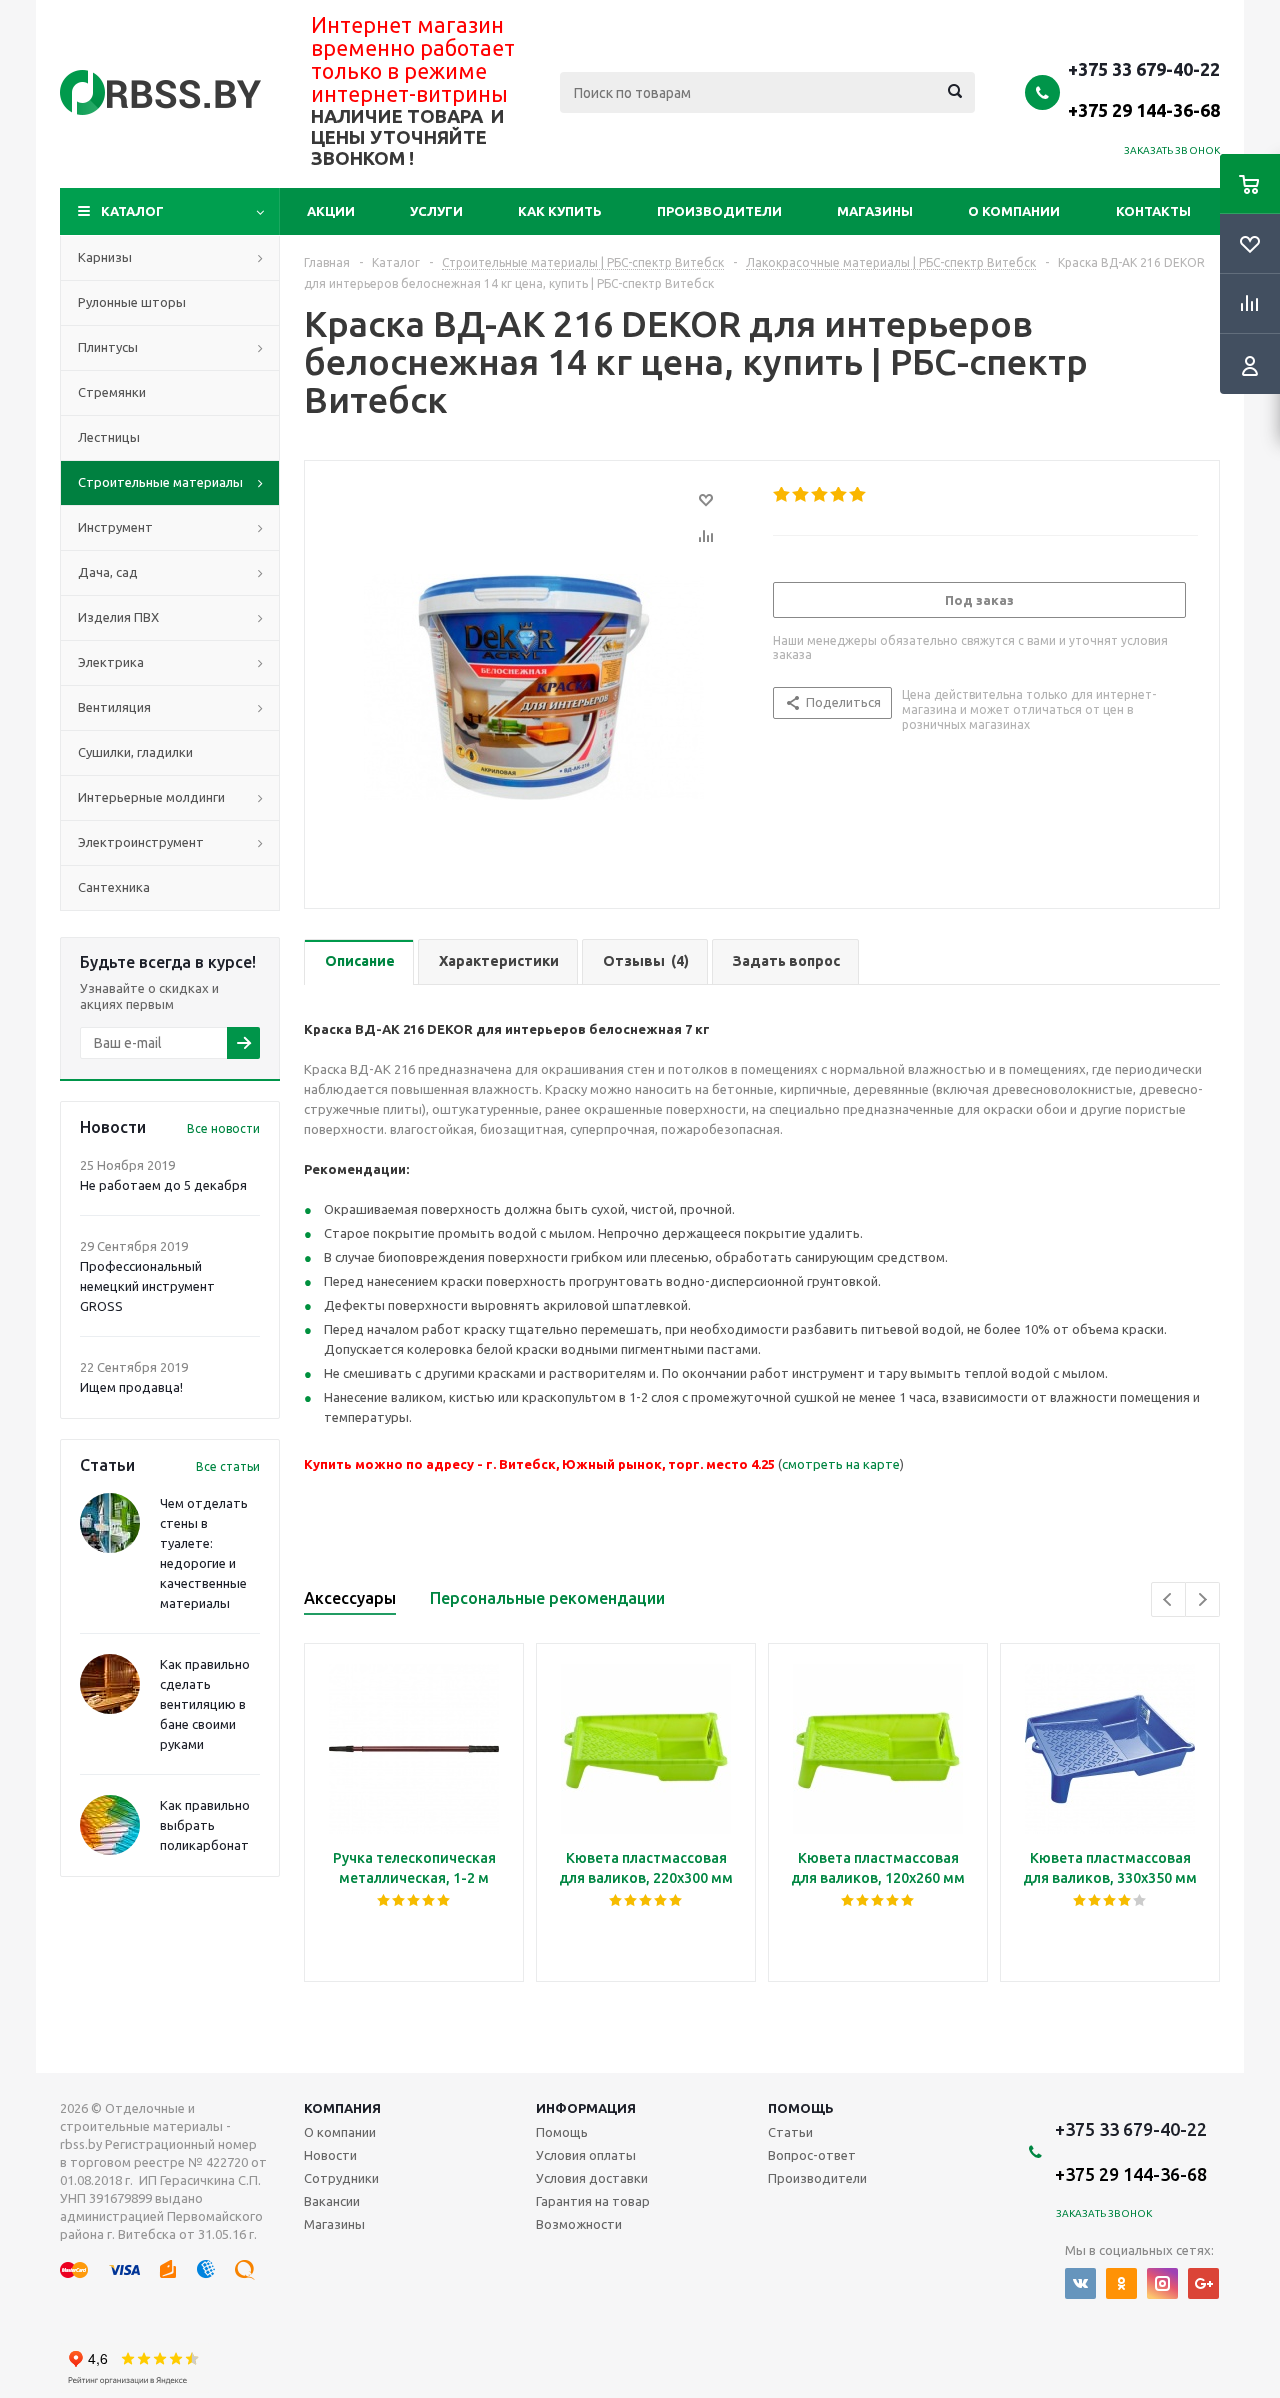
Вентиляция (114, 707)
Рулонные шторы (132, 302)
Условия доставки (592, 2178)
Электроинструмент (141, 842)
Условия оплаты (586, 2155)
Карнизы (105, 257)
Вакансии (332, 2201)
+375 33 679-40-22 (1144, 89)
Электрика (111, 662)
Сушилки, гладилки (135, 752)
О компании (1014, 211)
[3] (820, 495)
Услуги (436, 211)
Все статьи (228, 1466)
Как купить (560, 211)
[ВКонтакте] (1080, 2283)
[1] (782, 495)
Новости (330, 2155)
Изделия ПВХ (118, 617)
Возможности (579, 2224)
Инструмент (115, 527)
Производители (719, 211)
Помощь (801, 2108)
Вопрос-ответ (812, 2155)
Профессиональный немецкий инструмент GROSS (147, 1286)
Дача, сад (108, 572)
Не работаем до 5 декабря (163, 1185)
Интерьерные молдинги (151, 797)
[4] (839, 495)
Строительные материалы (160, 482)
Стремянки (112, 392)
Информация (586, 2108)
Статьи (790, 2132)
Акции (331, 211)
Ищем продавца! (131, 1387)
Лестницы (109, 437)
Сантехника (114, 887)
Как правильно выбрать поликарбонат (205, 1825)
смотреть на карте (841, 1464)
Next (1202, 1599)
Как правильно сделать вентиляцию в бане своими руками (205, 1704)
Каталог (132, 211)
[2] (801, 495)
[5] (858, 495)
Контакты (1153, 211)
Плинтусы (108, 347)
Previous (1168, 1599)
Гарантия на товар (593, 2201)
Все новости (223, 1128)
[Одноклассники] (1121, 2283)
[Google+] (1203, 2283)
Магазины (875, 211)
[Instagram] (1162, 2283)
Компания (342, 2108)
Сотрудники (341, 2178)
